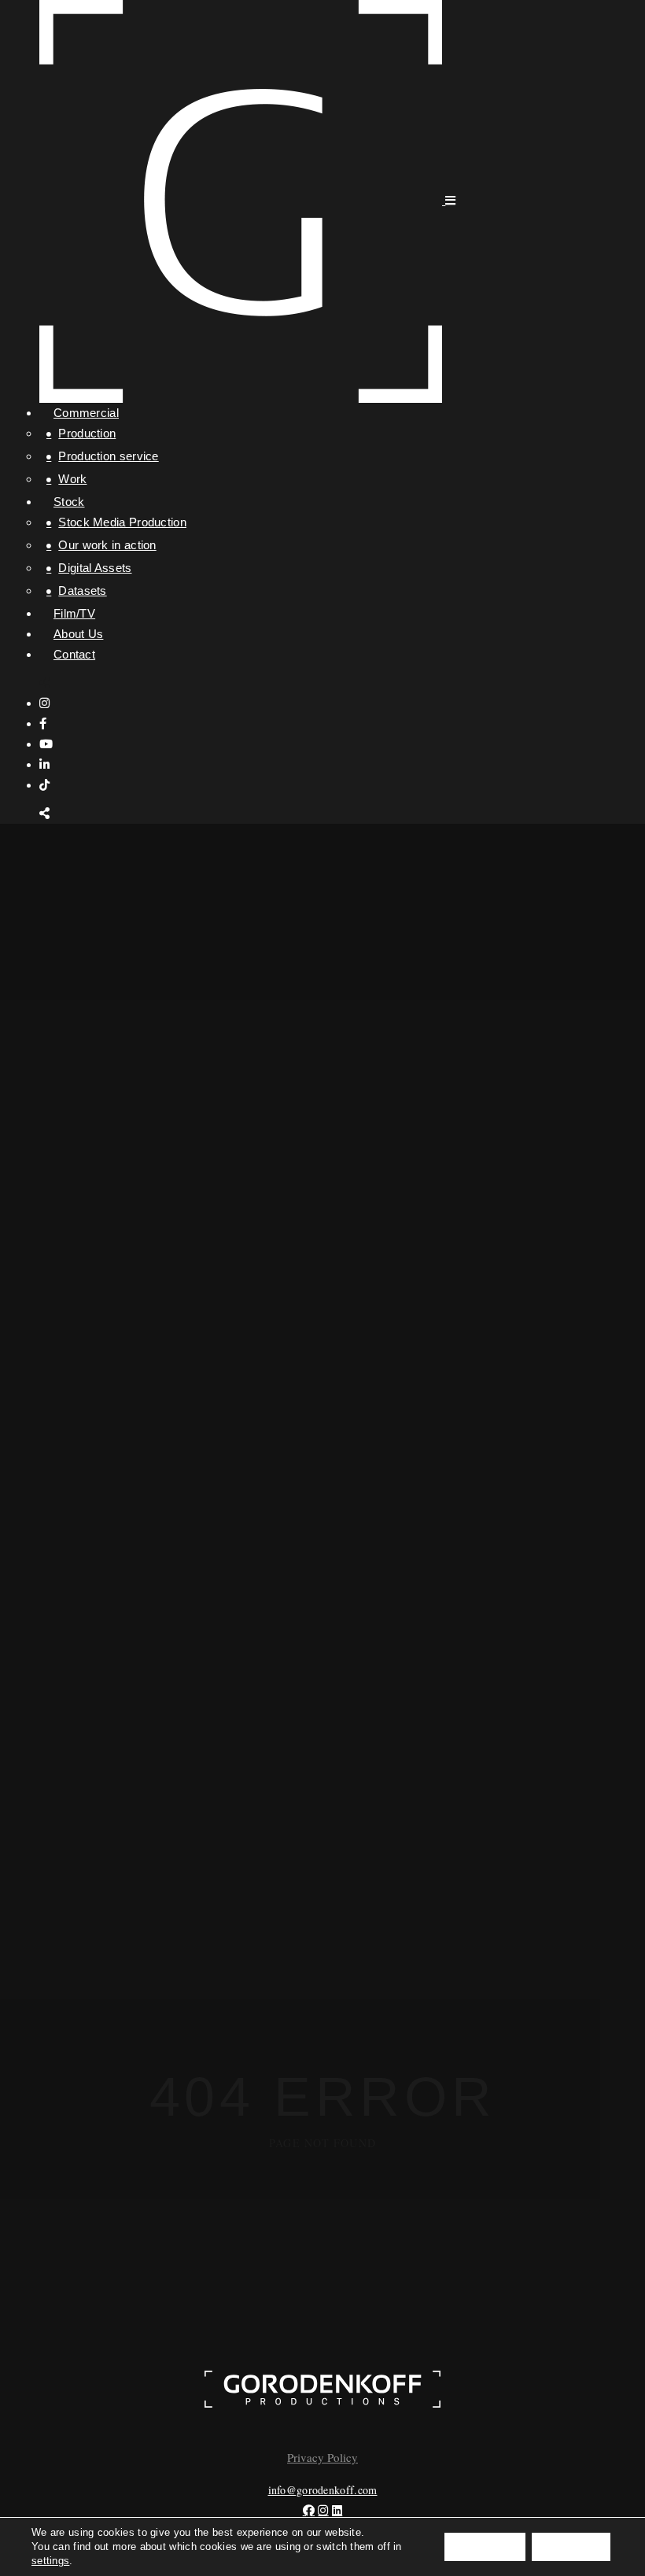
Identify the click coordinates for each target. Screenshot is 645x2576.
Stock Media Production (122, 522)
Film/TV (74, 613)
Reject (571, 2547)
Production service (108, 456)
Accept (485, 2547)
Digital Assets (95, 568)
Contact (74, 654)
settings (50, 2561)
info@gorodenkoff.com (323, 2490)
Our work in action (107, 545)
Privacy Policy (322, 2457)
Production (87, 433)
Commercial (86, 413)
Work (72, 479)
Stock (69, 502)
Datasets (82, 590)
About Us (78, 634)
